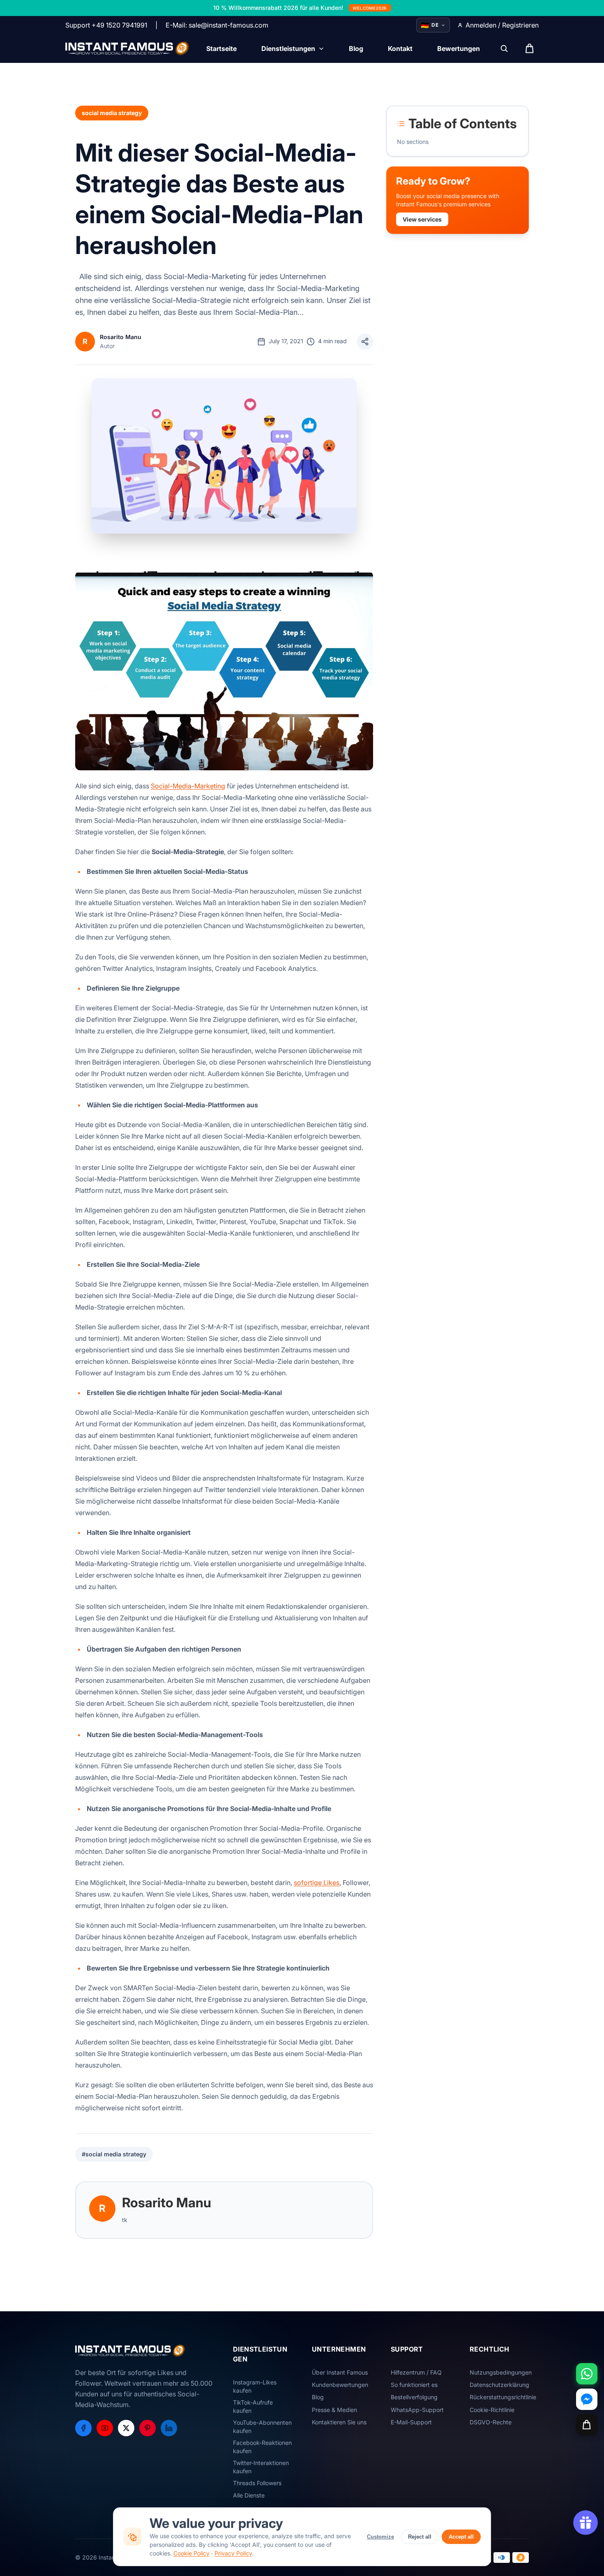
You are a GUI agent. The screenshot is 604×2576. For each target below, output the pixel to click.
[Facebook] (83, 2428)
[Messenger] (587, 2399)
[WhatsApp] (587, 2374)
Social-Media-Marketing (188, 786)
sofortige (309, 1883)
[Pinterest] (148, 2428)
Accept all (461, 2537)
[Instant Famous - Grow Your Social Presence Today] (128, 49)
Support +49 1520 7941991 (106, 25)
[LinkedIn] (169, 2428)
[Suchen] (504, 49)
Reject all (420, 2537)
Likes (331, 1883)
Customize (380, 2537)
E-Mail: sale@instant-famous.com (217, 25)
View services (422, 219)
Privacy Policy (233, 2553)
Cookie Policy (191, 2553)
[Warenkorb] (587, 2425)
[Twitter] (126, 2428)
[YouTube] (105, 2428)
